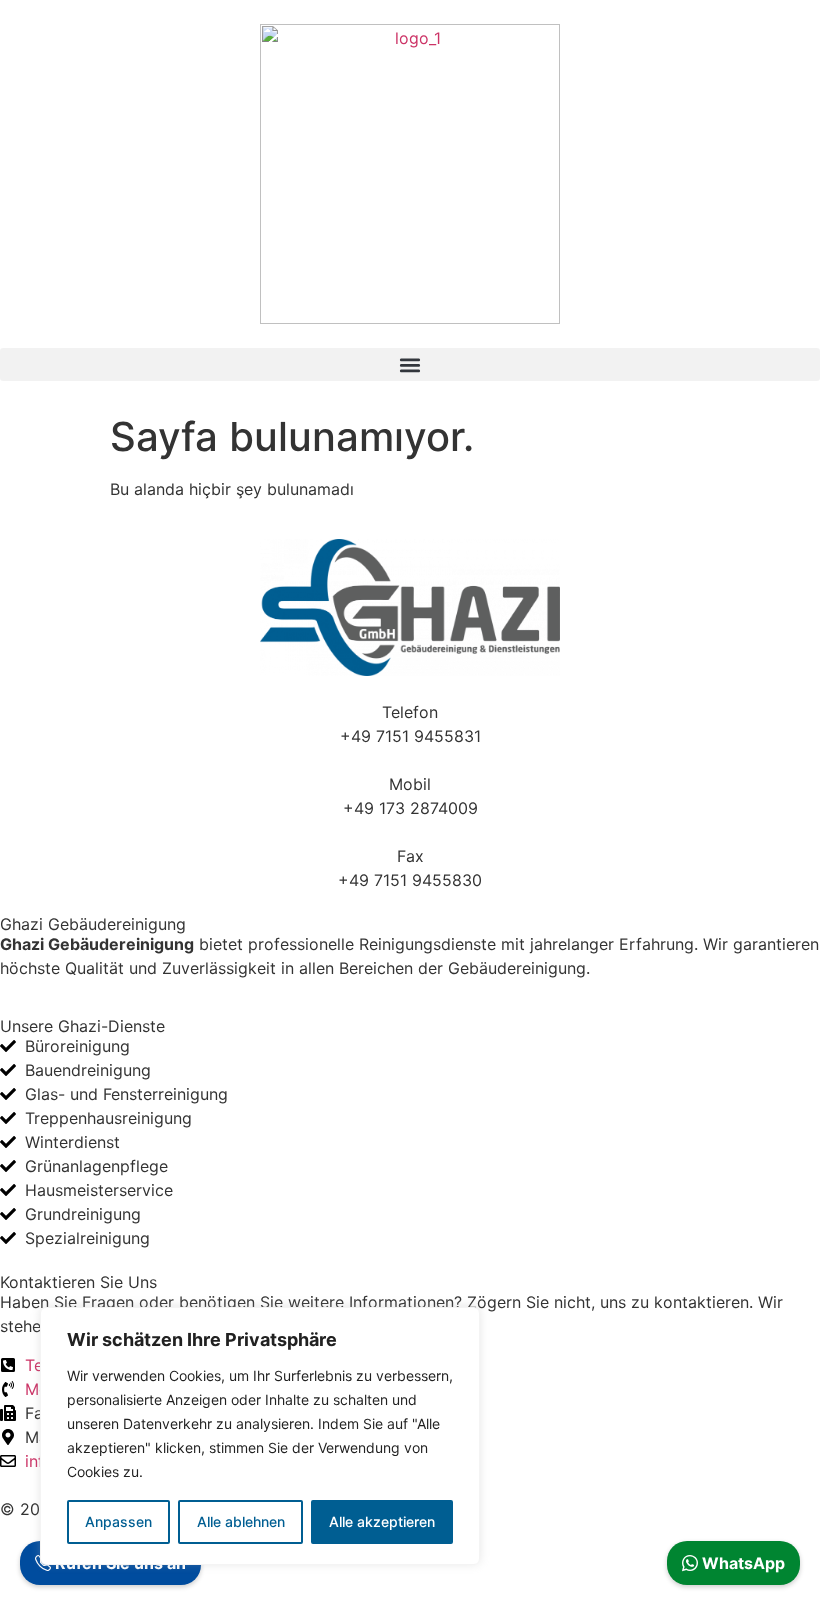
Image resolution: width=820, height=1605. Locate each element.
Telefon (410, 712)
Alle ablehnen (241, 1521)
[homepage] (410, 174)
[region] (260, 1436)
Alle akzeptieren (382, 1521)
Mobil (410, 784)
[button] (410, 364)
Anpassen (118, 1521)
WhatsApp (741, 1563)
